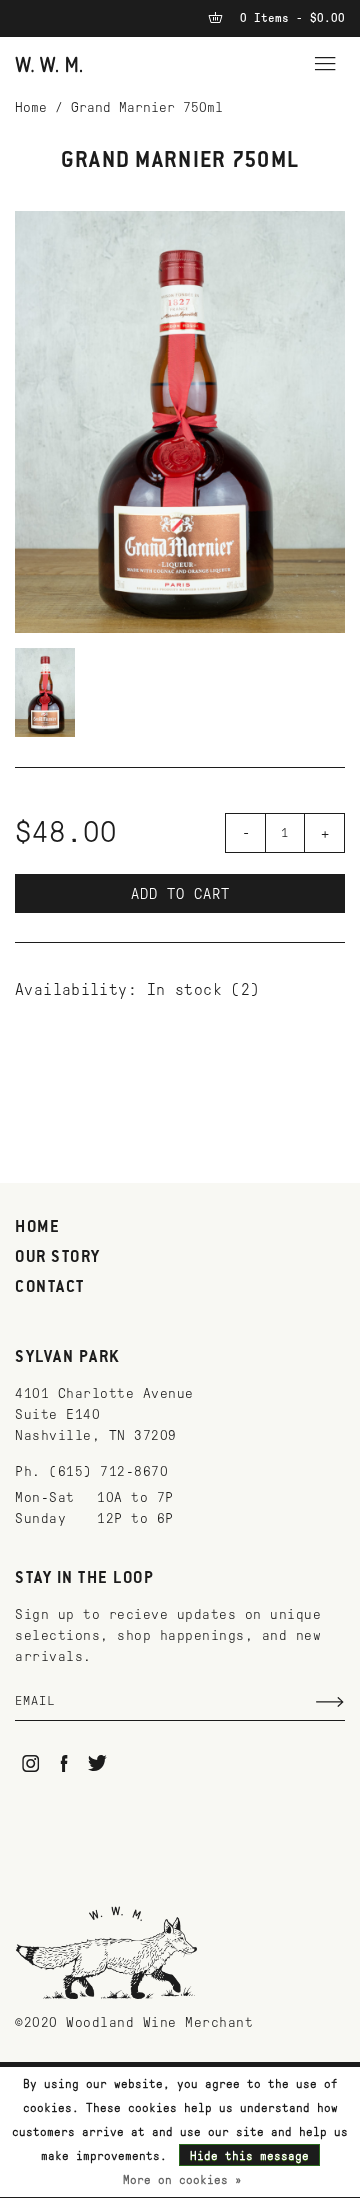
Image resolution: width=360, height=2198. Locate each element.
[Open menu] (325, 61)
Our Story (58, 1258)
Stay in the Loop (84, 1579)
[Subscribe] (330, 1702)
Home (31, 107)
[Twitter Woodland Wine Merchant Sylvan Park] (97, 1763)
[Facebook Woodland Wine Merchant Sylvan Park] (64, 1763)
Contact (50, 1288)
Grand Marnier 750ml (147, 107)
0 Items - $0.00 (289, 18)
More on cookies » (182, 2180)
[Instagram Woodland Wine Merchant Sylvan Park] (30, 1763)
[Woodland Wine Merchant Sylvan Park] (49, 63)
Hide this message (249, 2156)
